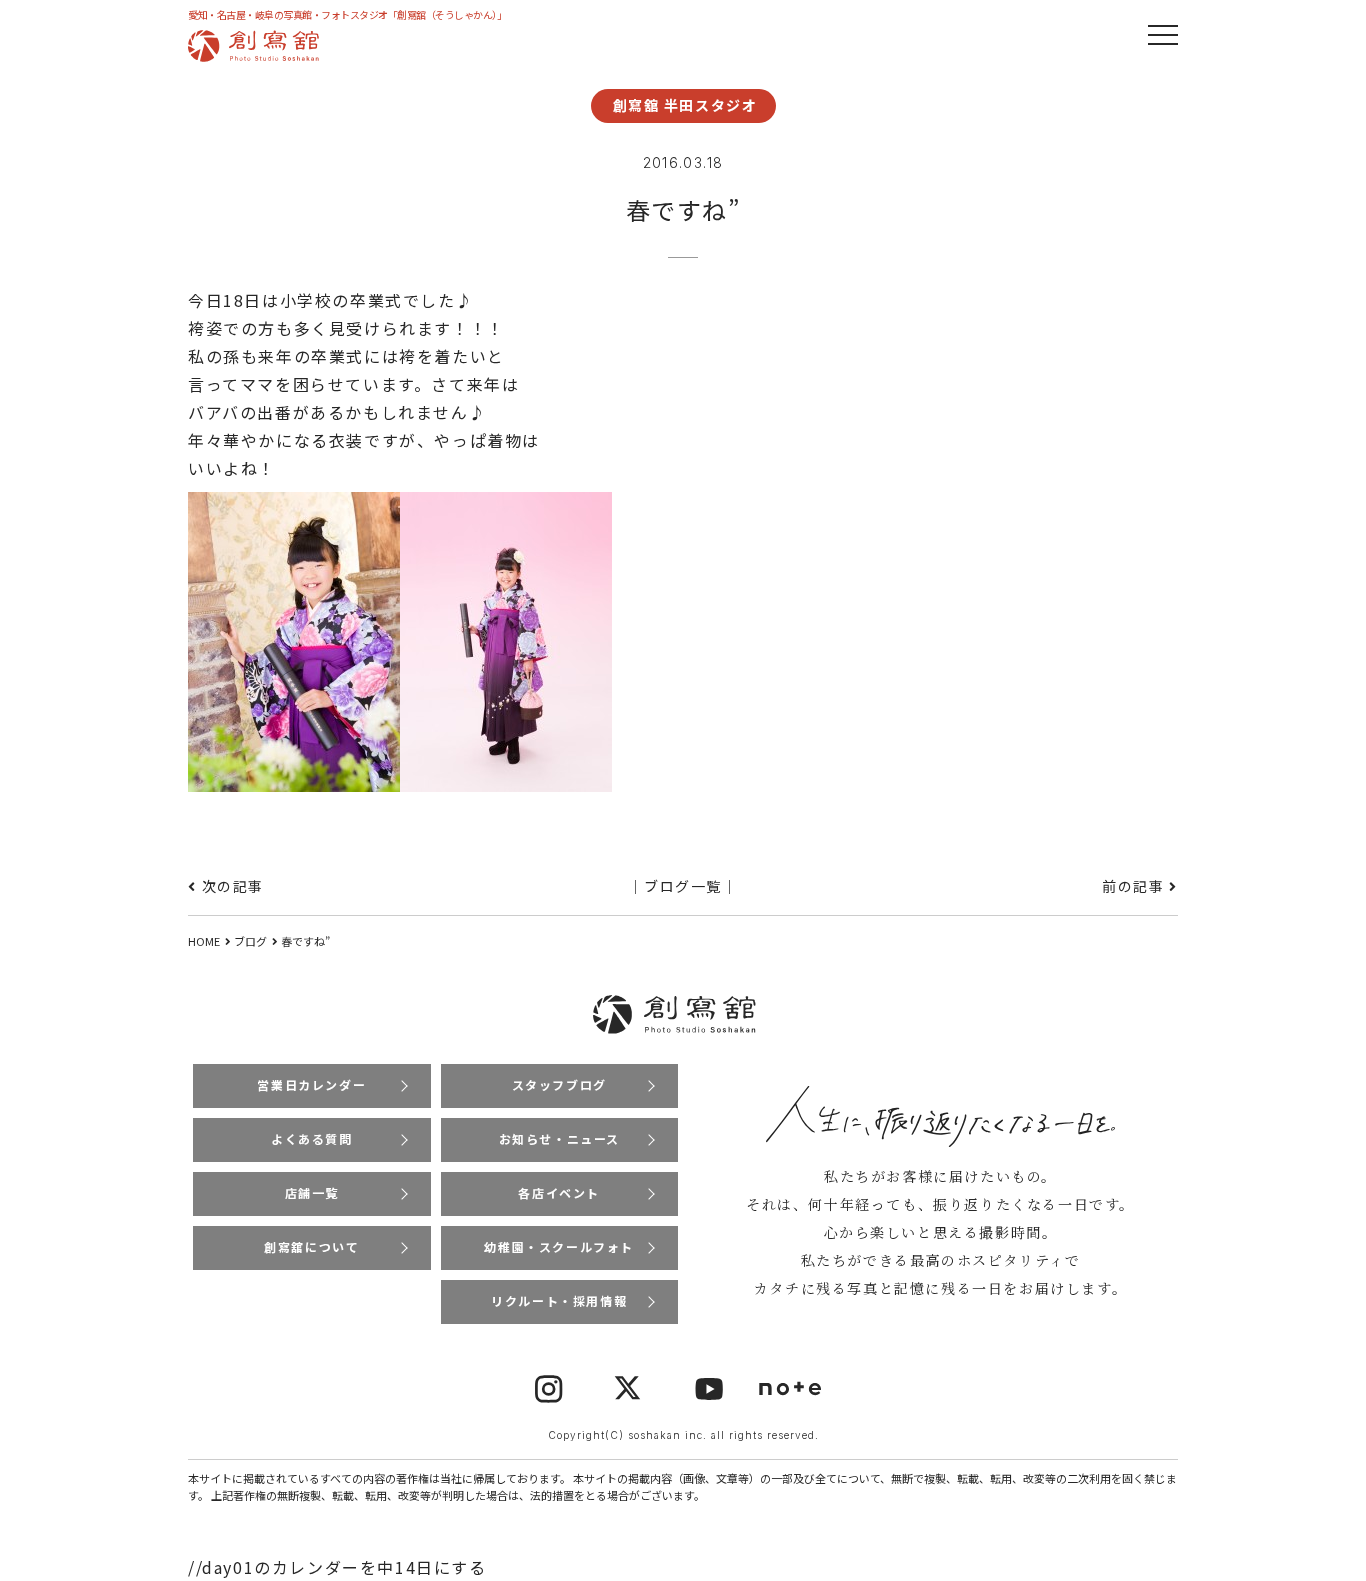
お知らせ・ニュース (559, 1138)
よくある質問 (312, 1138)
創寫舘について (311, 1246)
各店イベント (559, 1192)
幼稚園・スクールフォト (559, 1246)
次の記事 (233, 886)
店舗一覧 (312, 1192)
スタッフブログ (559, 1084)
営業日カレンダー (311, 1084)
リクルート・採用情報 (559, 1300)
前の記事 (1133, 886)
